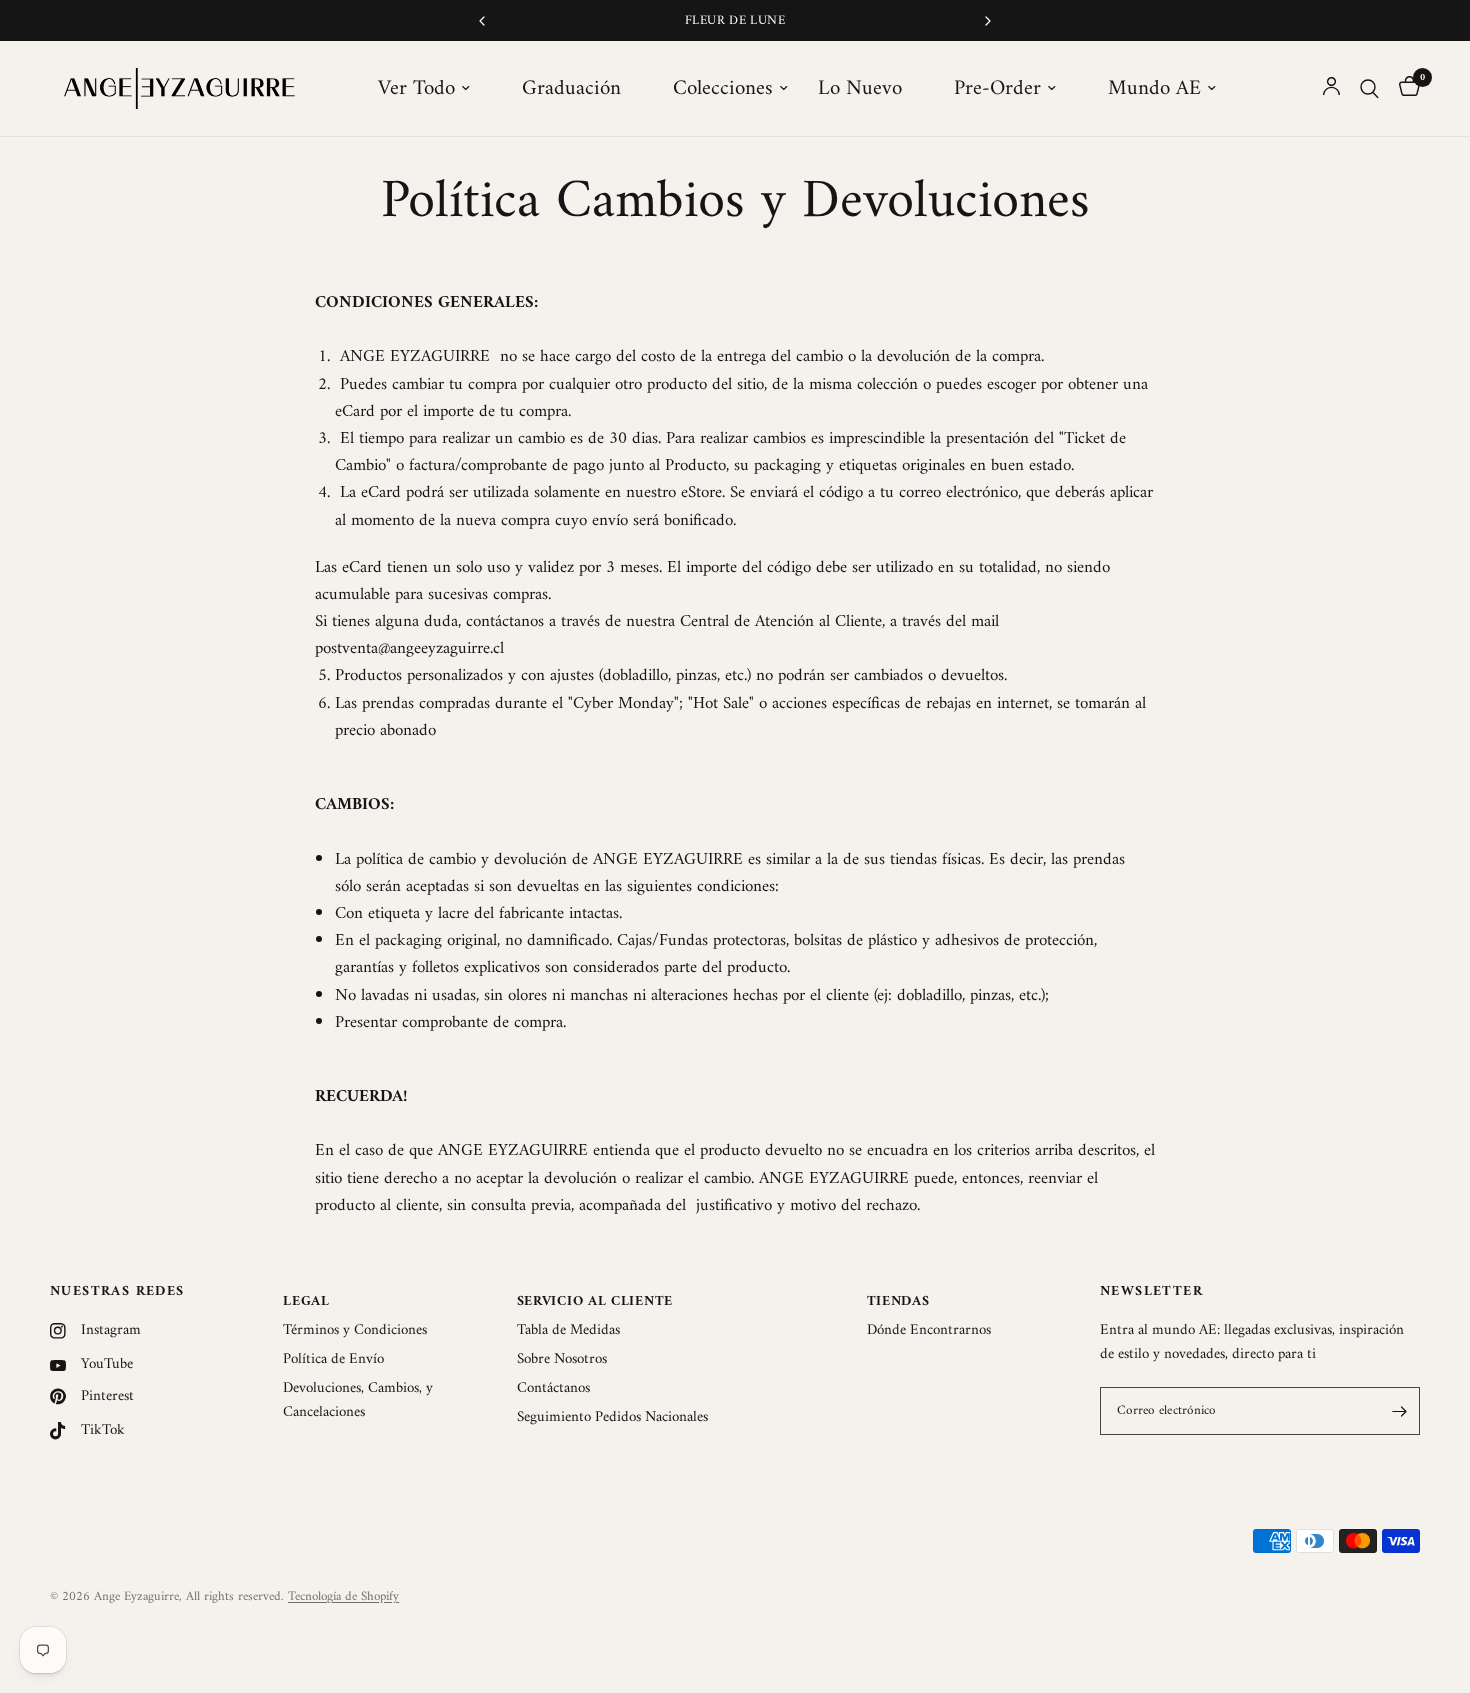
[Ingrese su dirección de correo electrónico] (1400, 1411)
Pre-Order (997, 89)
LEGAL (306, 1301)
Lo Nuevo (860, 89)
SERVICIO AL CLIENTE (595, 1301)
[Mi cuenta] (1331, 88)
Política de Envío (333, 1359)
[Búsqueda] (1369, 88)
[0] (1404, 88)
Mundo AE (1154, 89)
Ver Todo (416, 89)
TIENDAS (898, 1301)
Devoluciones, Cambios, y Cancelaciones (358, 1400)
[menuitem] (435, 89)
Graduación (571, 89)
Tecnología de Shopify (343, 1596)
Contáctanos (553, 1388)
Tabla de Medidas (568, 1330)
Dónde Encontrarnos (929, 1330)
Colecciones (723, 89)
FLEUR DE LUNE (735, 20)
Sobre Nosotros (562, 1359)
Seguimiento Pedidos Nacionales (612, 1417)
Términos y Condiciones (355, 1330)
